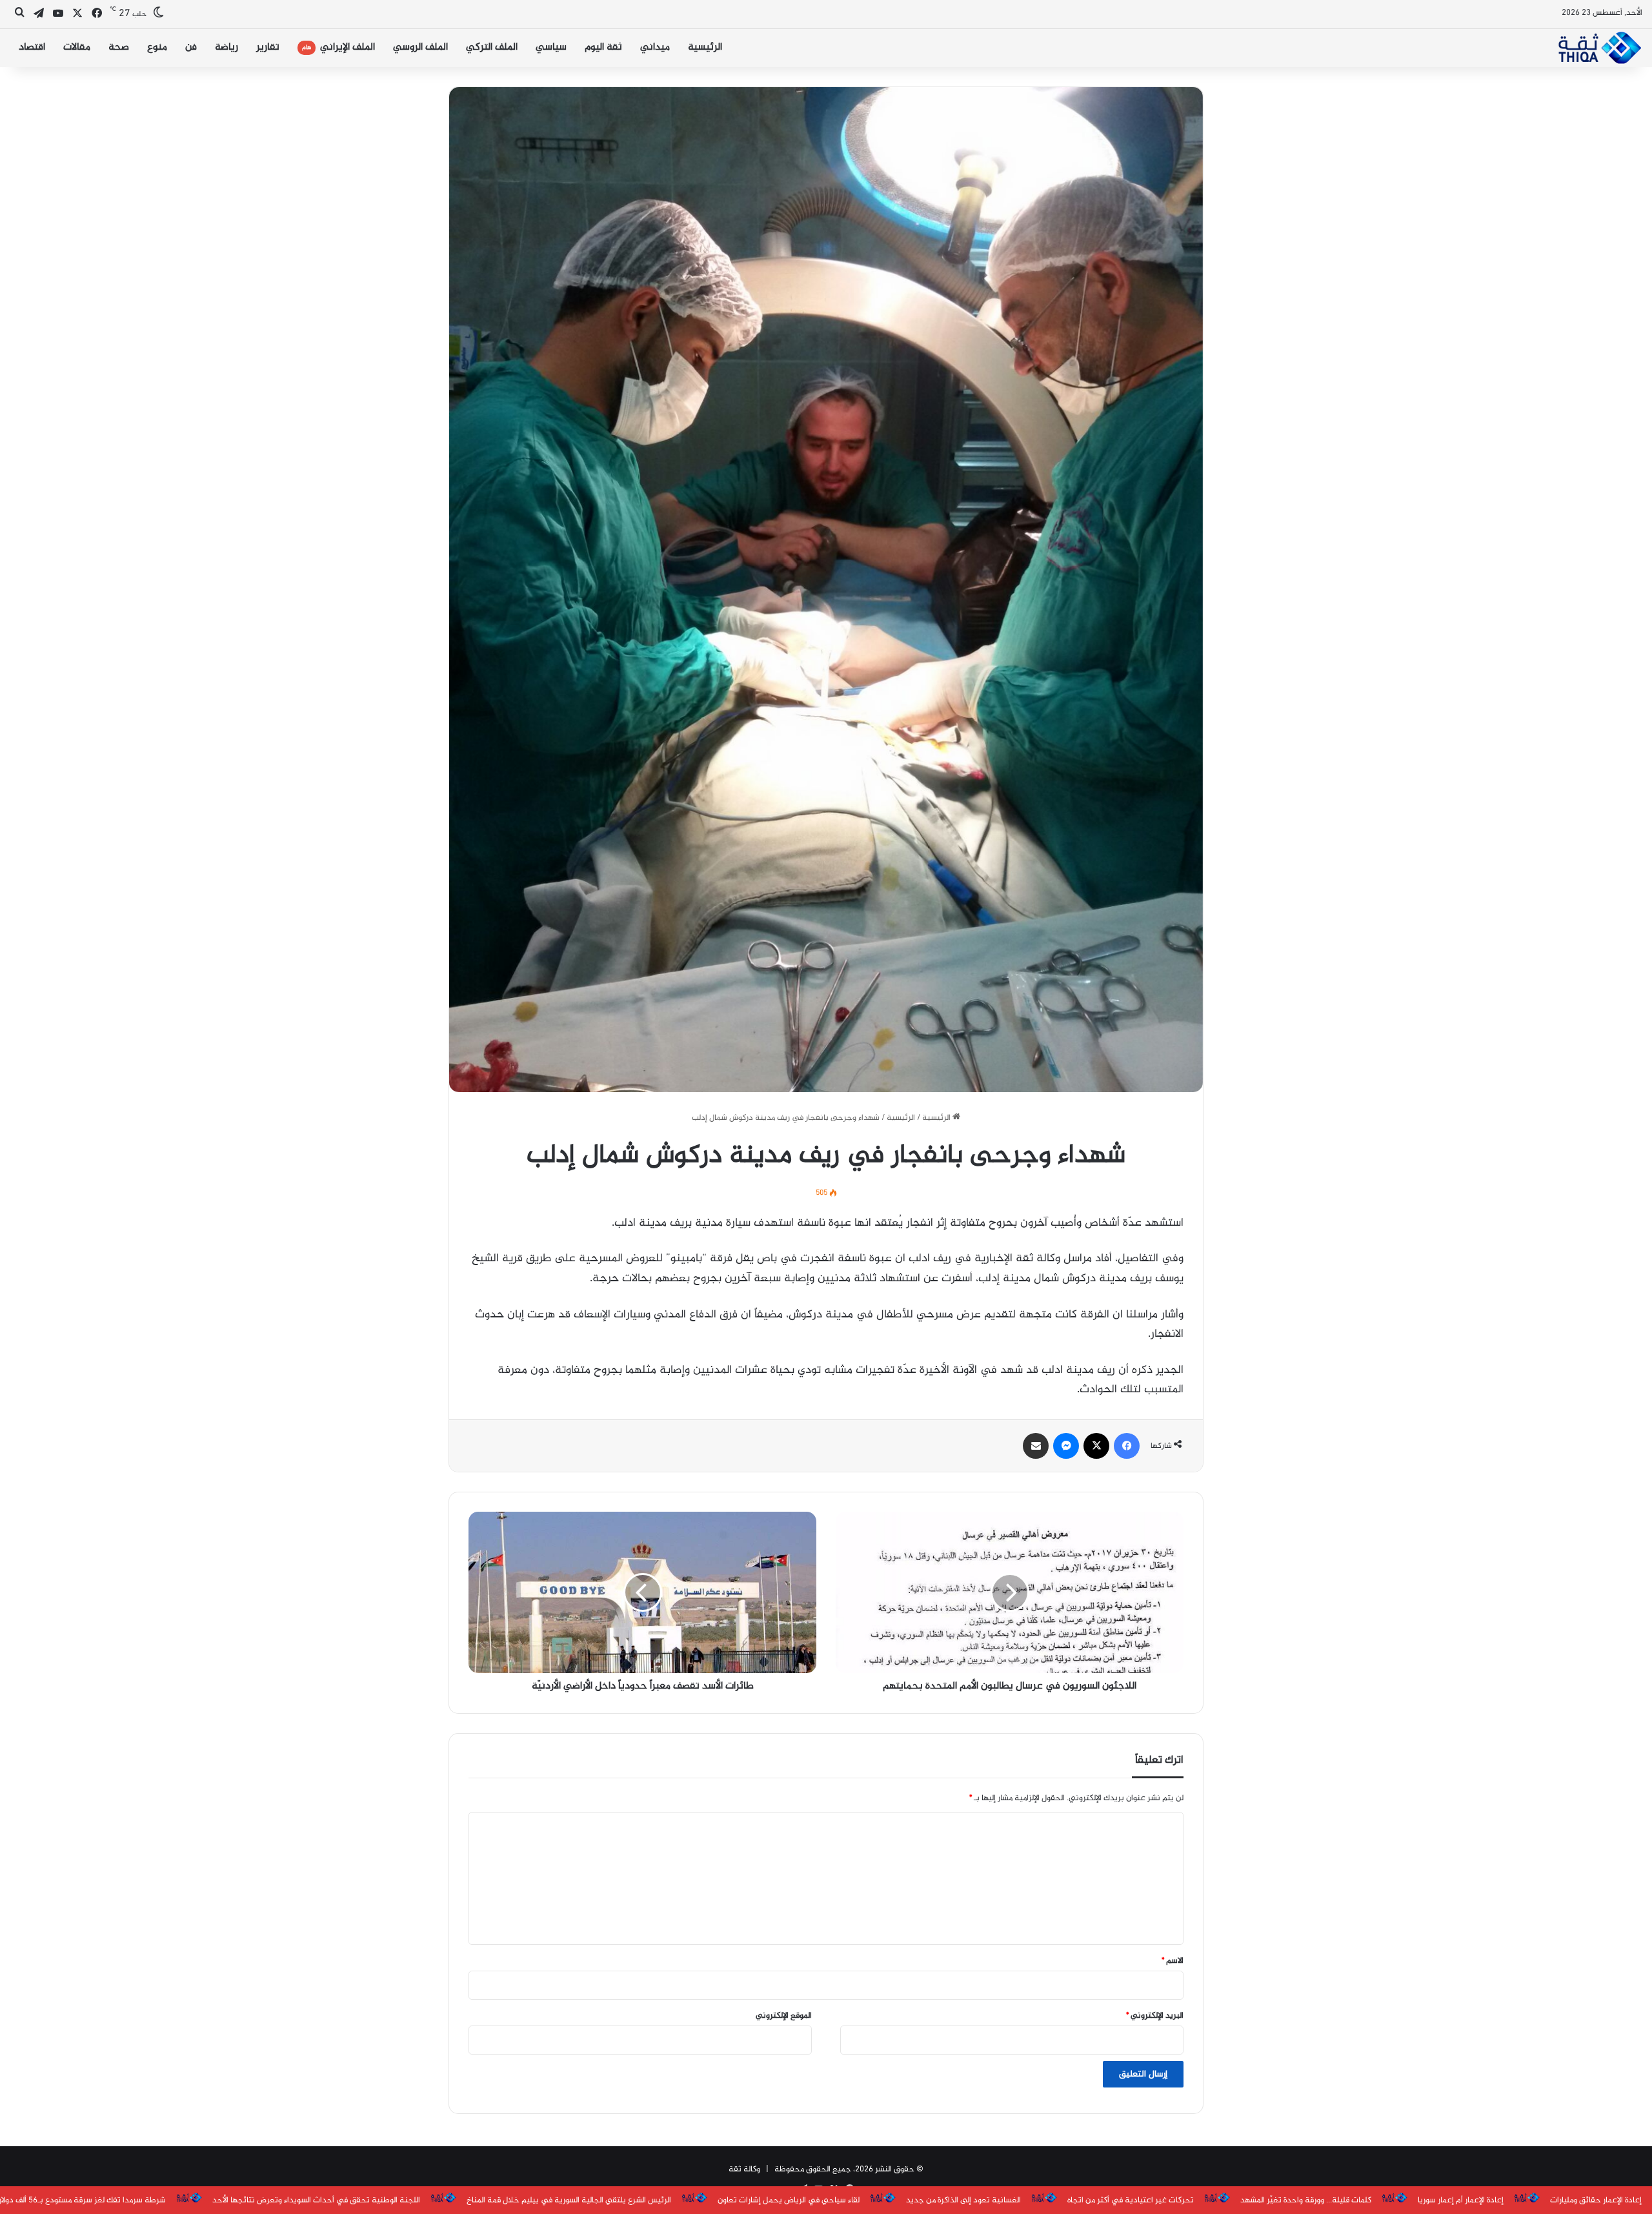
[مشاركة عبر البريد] (1036, 1446)
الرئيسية (705, 47)
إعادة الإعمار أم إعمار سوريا (1461, 2200)
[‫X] (1096, 1446)
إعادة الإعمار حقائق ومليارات (1596, 2200)
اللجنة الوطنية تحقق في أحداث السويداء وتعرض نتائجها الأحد (316, 2200)
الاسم (1173, 1961)
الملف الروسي (420, 47)
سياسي (551, 47)
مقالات (77, 47)
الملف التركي (492, 47)
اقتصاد (32, 47)
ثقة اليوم (603, 47)
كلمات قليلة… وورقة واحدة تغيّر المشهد (1306, 2200)
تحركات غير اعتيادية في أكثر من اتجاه (1131, 2200)
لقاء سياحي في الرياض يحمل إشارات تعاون (789, 2200)
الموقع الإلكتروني (784, 2016)
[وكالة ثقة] (1599, 48)
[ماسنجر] (1066, 1446)
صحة (119, 47)
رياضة (227, 47)
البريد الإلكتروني (1155, 2016)
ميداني (655, 47)
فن (191, 47)
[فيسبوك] (1127, 1446)
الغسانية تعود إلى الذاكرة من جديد (963, 2200)
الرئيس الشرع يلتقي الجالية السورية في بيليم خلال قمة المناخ (569, 2200)
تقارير (268, 47)
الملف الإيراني (338, 47)
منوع (157, 47)
